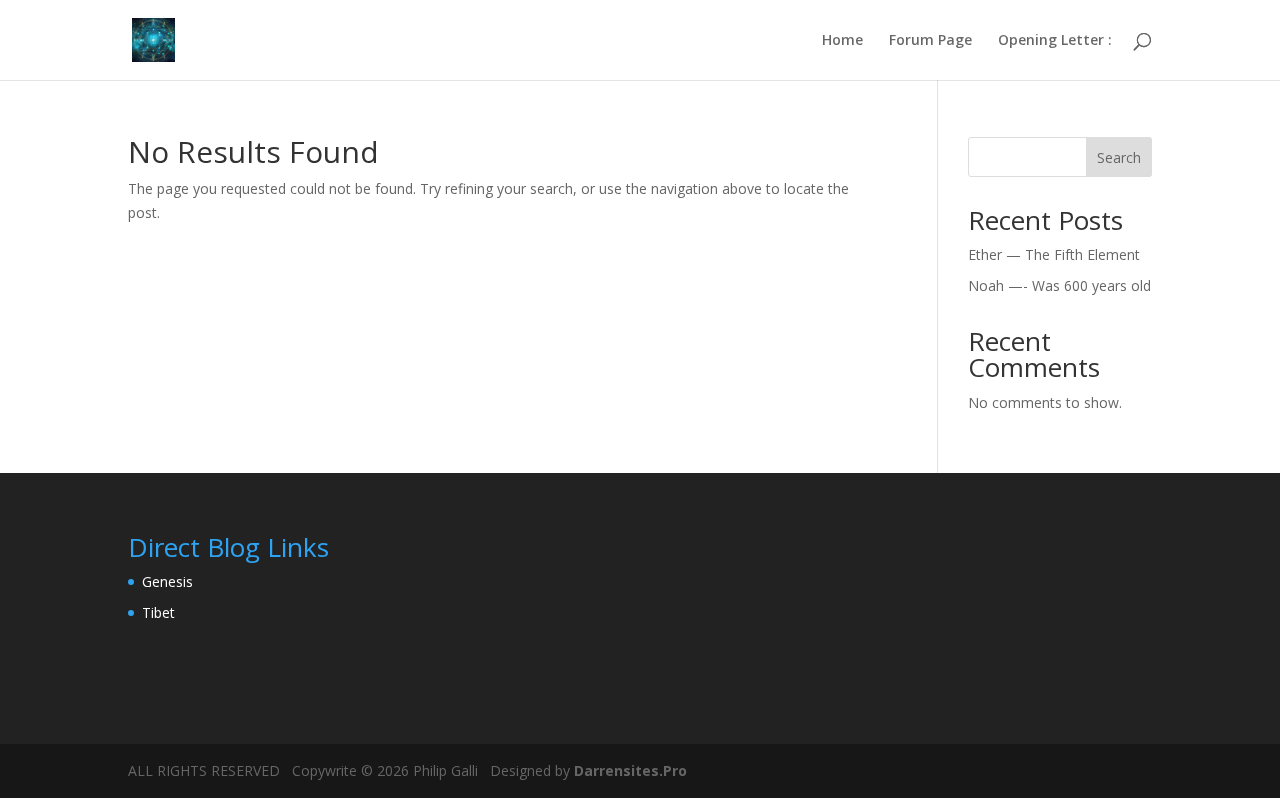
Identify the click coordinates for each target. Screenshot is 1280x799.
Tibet (158, 612)
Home (842, 41)
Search (1119, 157)
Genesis (167, 581)
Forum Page (930, 41)
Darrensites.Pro (628, 770)
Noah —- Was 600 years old (1059, 285)
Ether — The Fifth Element (1054, 254)
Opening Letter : (1055, 41)
